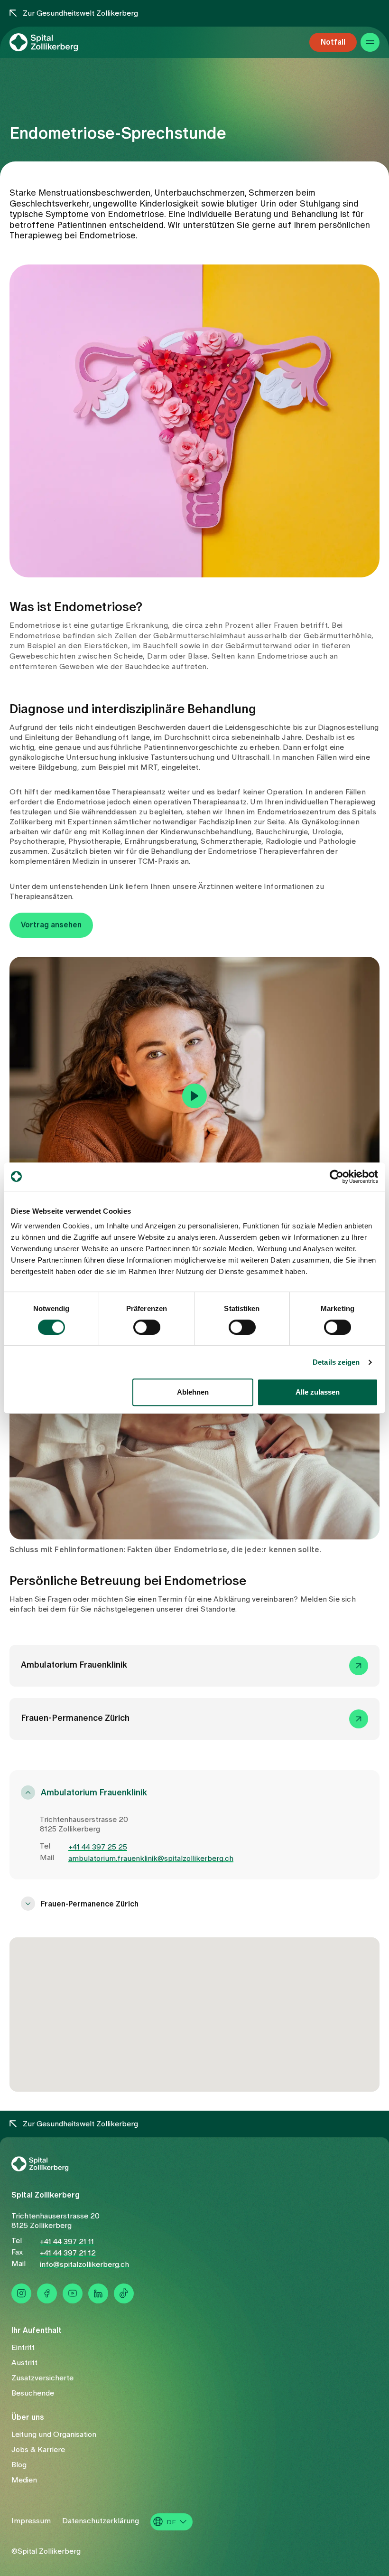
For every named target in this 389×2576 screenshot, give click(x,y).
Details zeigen (336, 1362)
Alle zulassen (318, 1392)
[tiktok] (124, 2293)
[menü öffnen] (370, 55)
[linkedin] (98, 2293)
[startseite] (60, 55)
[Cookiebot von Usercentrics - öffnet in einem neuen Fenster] (337, 1177)
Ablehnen (193, 1392)
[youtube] (73, 2293)
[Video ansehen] (194, 1096)
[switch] (147, 1327)
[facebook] (47, 2293)
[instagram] (21, 2293)
